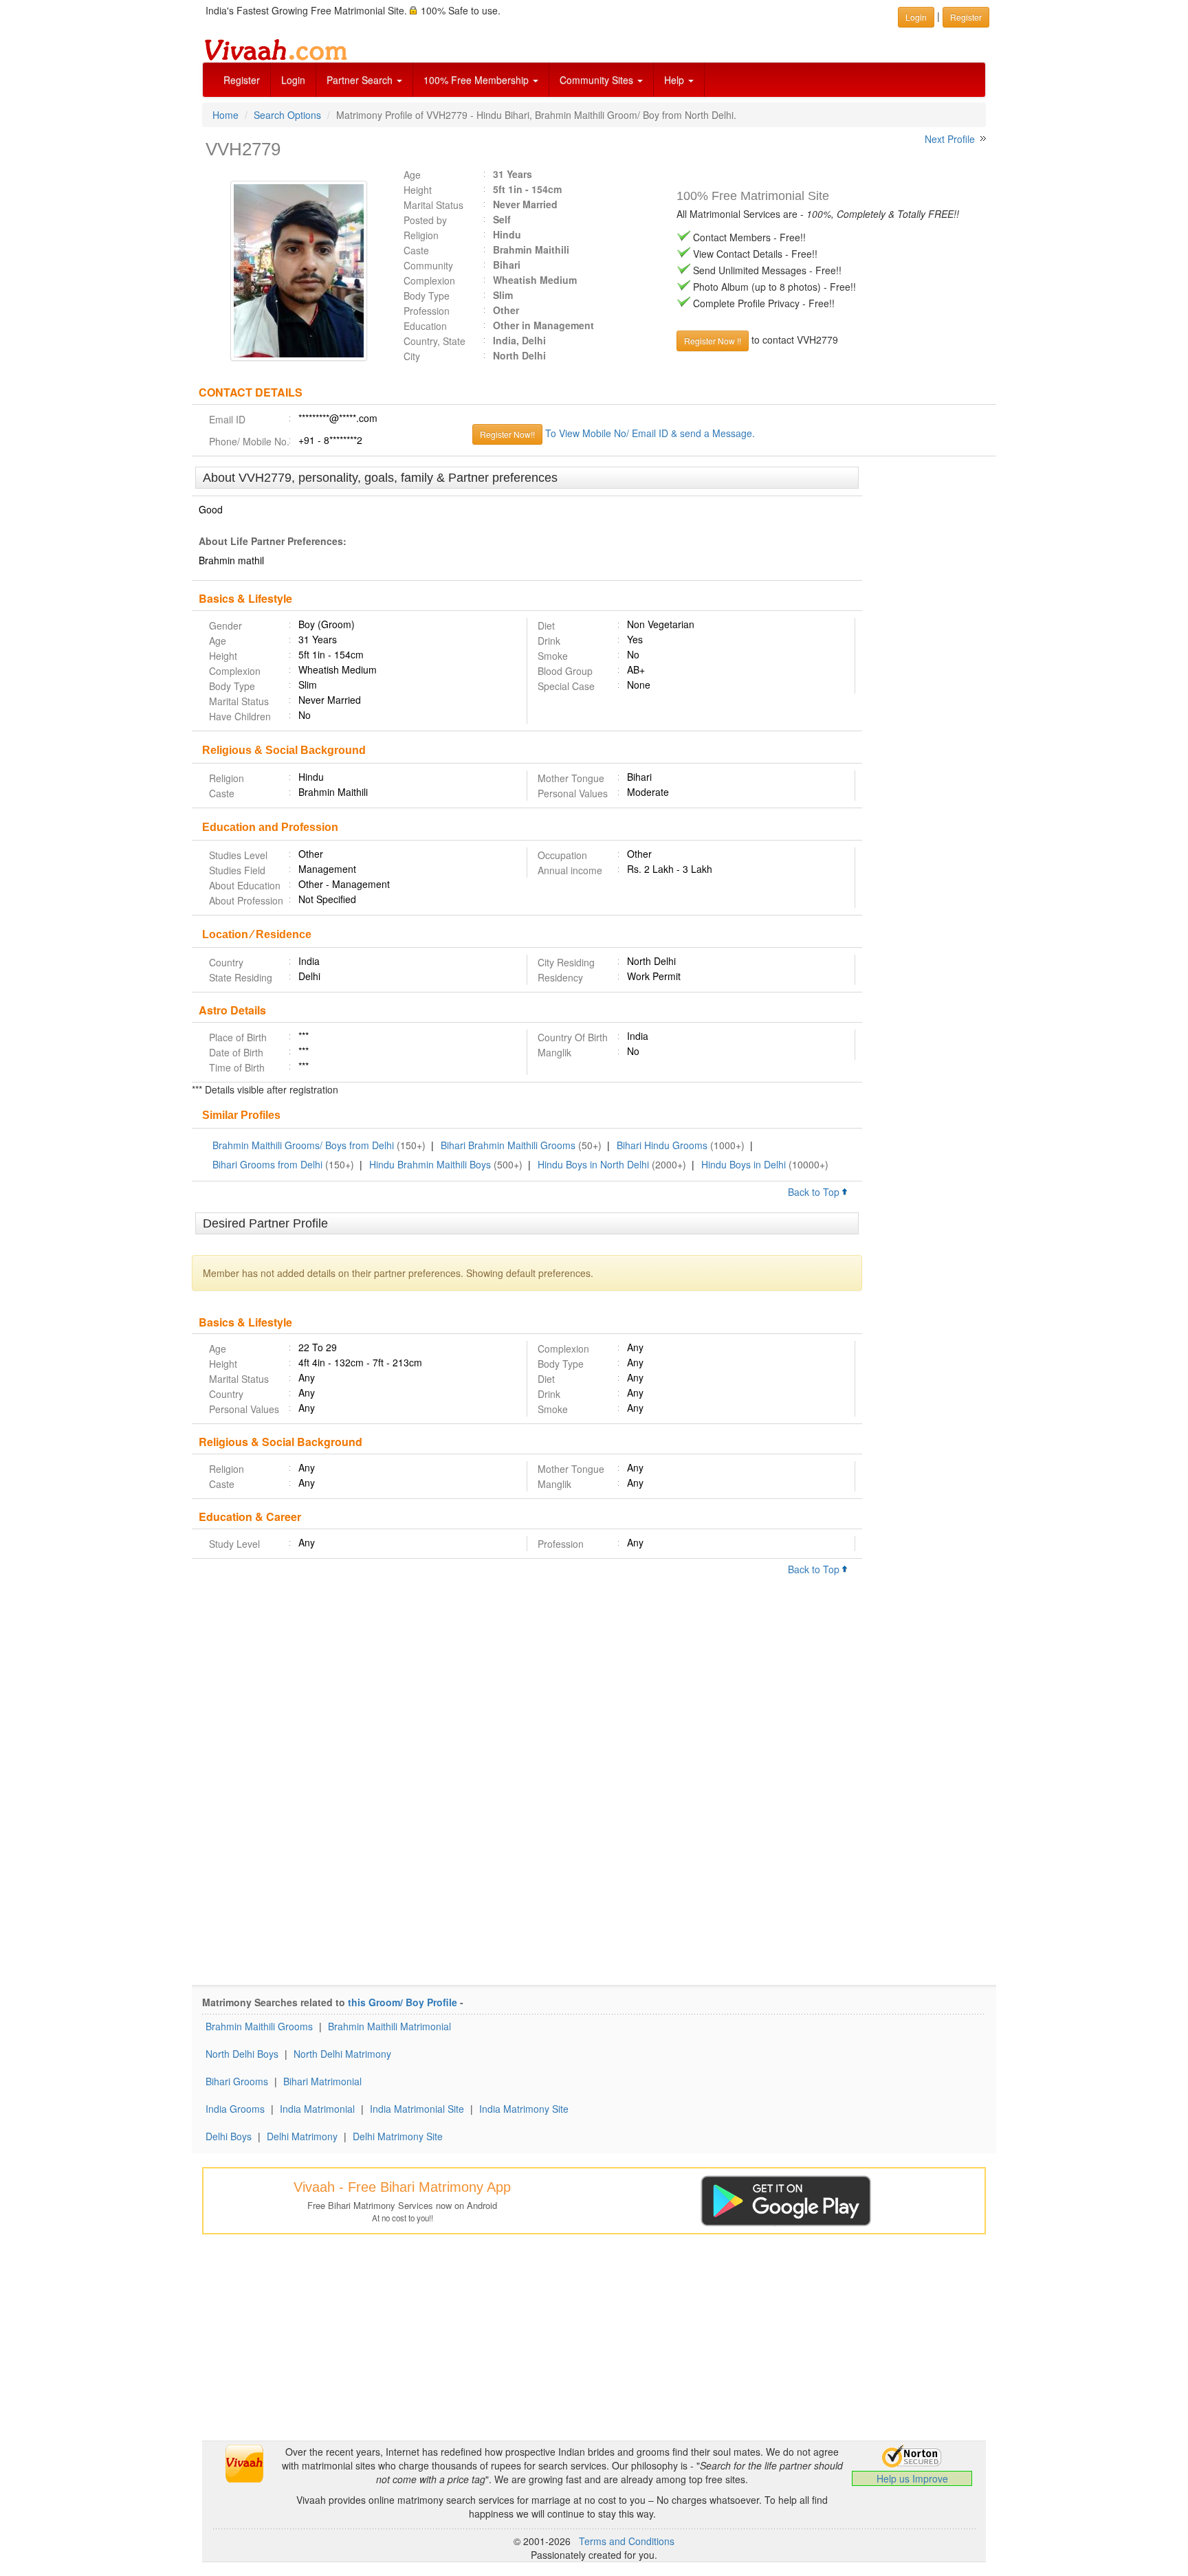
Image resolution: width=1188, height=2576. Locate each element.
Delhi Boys (229, 2136)
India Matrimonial (317, 2109)
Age (412, 175)
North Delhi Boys (242, 2054)
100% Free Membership (477, 80)
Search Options (287, 115)
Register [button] (966, 17)
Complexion (429, 280)
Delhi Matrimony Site (398, 2136)
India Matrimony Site (524, 2109)
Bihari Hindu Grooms (662, 1145)
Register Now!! (507, 434)
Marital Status (433, 205)
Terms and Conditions (627, 2541)
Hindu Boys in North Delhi (593, 1164)
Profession (427, 311)
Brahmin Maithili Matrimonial (389, 2026)
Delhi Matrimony (302, 2136)
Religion (421, 235)
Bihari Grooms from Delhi (267, 1164)
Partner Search (361, 80)
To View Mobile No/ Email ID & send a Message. (650, 433)
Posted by (425, 220)
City (412, 356)
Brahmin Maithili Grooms (259, 2026)
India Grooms (235, 2109)
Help (675, 80)
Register (242, 80)
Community (428, 265)
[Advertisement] (929, 678)
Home (225, 115)
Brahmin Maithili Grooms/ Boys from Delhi (303, 1145)
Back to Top (815, 1192)
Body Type (427, 296)
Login (293, 80)
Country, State (434, 341)
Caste (416, 250)
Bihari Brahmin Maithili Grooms (508, 1145)
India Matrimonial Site (417, 2109)
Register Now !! (713, 341)
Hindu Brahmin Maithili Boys (430, 1164)
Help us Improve (912, 2478)
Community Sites (598, 80)
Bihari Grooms (237, 2081)
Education (425, 326)
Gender (225, 625)
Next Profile (950, 139)
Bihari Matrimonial (322, 2081)
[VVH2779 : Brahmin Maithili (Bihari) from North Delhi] (292, 271)
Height (418, 190)
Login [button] (916, 17)
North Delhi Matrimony (342, 2054)
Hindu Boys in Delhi (744, 1164)
